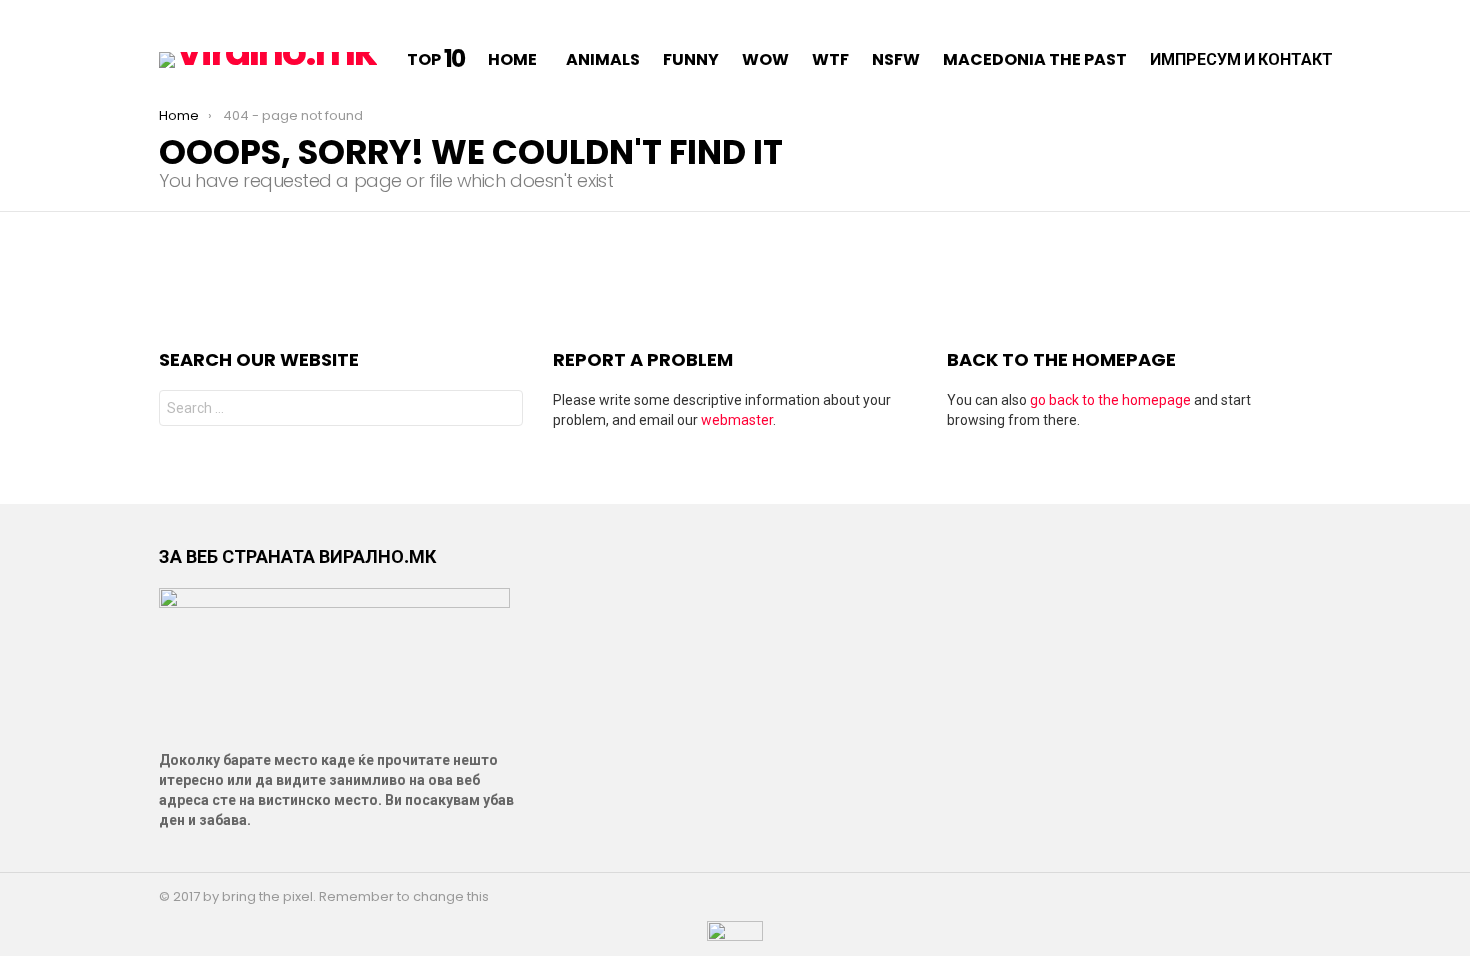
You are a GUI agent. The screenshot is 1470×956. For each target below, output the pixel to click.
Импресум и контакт (1241, 59)
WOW (765, 59)
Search (503, 410)
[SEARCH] (1381, 60)
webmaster (737, 420)
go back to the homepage (1110, 400)
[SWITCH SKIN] (167, 16)
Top (436, 60)
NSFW (896, 59)
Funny (691, 59)
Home (512, 59)
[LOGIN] (1407, 60)
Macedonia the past (1035, 59)
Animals (603, 59)
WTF (830, 59)
